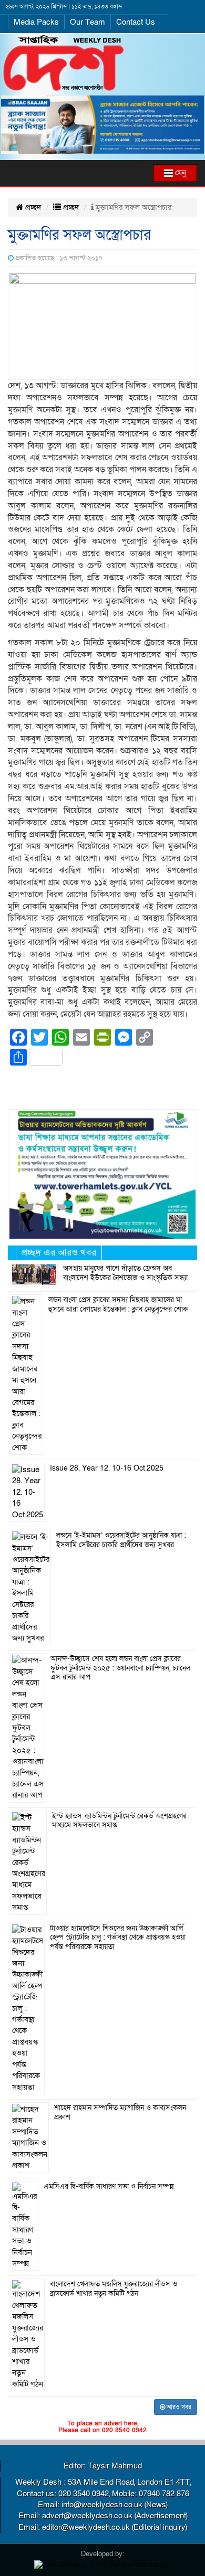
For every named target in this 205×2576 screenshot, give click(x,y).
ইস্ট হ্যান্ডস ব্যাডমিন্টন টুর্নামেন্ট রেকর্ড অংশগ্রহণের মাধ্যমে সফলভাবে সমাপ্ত (119, 1821)
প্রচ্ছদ (32, 207)
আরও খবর (178, 2407)
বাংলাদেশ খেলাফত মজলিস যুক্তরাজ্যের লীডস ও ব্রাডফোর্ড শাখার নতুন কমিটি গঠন (114, 2289)
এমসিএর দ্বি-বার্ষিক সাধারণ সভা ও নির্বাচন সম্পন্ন (109, 2187)
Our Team (88, 22)
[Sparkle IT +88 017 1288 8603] (102, 2564)
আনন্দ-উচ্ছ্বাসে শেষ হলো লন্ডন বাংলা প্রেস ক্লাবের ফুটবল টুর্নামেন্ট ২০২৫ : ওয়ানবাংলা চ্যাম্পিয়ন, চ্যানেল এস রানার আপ (120, 1668)
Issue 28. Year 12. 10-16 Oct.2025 (107, 1468)
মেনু (180, 173)
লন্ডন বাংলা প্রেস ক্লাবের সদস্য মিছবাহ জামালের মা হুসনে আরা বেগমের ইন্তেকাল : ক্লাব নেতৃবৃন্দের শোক (118, 1305)
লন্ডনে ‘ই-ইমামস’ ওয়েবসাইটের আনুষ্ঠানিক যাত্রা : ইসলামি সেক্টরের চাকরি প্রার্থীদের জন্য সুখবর (121, 1540)
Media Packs (36, 22)
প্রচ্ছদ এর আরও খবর (59, 1253)
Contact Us (136, 22)
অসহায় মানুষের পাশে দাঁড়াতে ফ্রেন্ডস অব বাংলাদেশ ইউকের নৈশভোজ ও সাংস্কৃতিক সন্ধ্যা (125, 1273)
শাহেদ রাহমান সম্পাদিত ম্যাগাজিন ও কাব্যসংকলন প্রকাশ (120, 2113)
